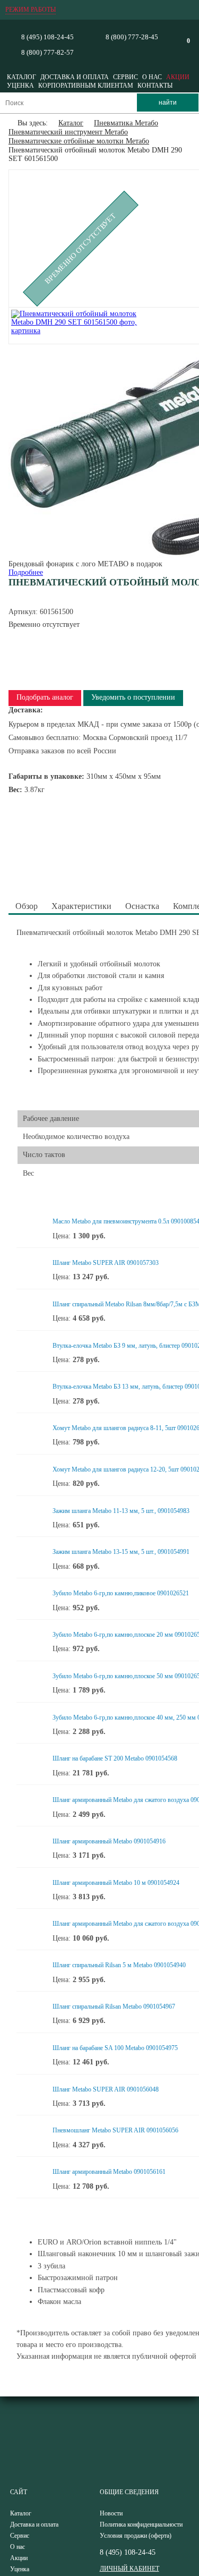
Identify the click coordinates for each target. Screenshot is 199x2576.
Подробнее (26, 572)
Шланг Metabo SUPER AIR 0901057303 (106, 1263)
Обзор (27, 906)
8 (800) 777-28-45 (132, 37)
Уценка (20, 86)
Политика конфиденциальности (141, 2524)
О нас (152, 77)
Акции (178, 77)
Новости (111, 2513)
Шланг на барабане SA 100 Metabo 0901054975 (115, 2048)
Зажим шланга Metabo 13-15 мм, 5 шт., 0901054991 (121, 1552)
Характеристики (81, 906)
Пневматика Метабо (126, 123)
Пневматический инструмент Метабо (68, 132)
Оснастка (142, 906)
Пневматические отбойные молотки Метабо (79, 141)
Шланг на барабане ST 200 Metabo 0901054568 (115, 1758)
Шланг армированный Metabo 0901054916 (109, 1841)
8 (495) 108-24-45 (47, 37)
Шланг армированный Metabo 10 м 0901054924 (116, 1883)
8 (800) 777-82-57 (47, 52)
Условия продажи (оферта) (136, 2536)
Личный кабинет (129, 2569)
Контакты (155, 86)
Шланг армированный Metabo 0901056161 (109, 2172)
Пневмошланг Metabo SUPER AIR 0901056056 (115, 2130)
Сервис (126, 77)
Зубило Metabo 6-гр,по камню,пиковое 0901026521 (121, 1593)
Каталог (21, 77)
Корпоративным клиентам (86, 86)
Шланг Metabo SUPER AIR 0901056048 (106, 2089)
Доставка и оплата (75, 77)
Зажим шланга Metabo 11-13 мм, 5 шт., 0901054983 (121, 1511)
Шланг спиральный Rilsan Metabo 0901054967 (114, 2007)
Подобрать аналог (45, 697)
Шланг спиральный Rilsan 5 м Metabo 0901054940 (119, 1965)
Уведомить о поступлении (133, 697)
